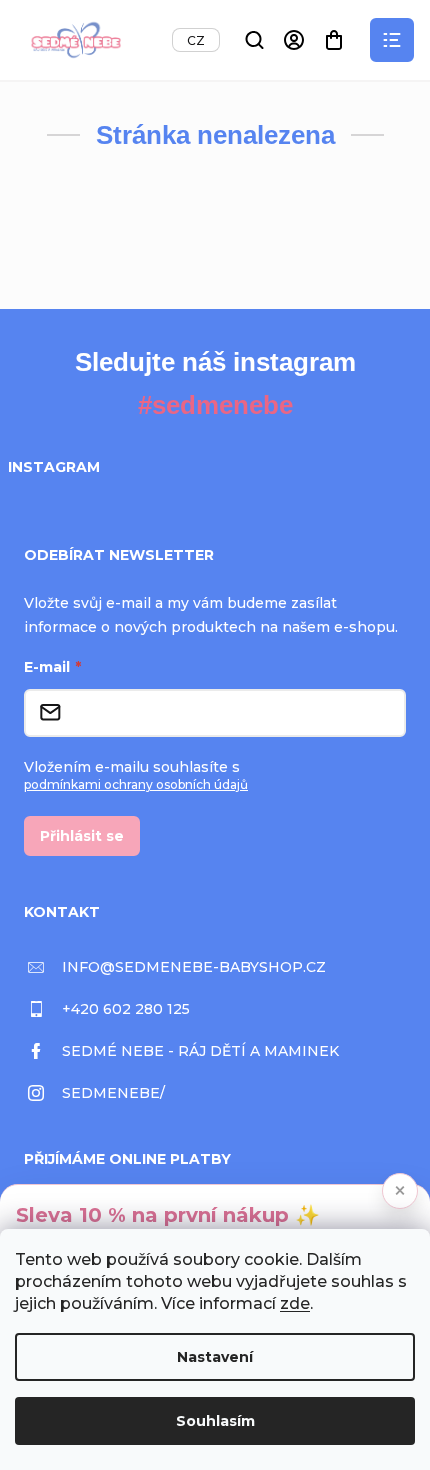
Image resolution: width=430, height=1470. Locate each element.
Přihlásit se (82, 836)
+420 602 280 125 (126, 1009)
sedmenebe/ (113, 1093)
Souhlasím (215, 1421)
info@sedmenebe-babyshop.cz (194, 967)
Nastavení (215, 1357)
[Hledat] (254, 40)
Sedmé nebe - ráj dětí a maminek (200, 1051)
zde (295, 1303)
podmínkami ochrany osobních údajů (136, 784)
